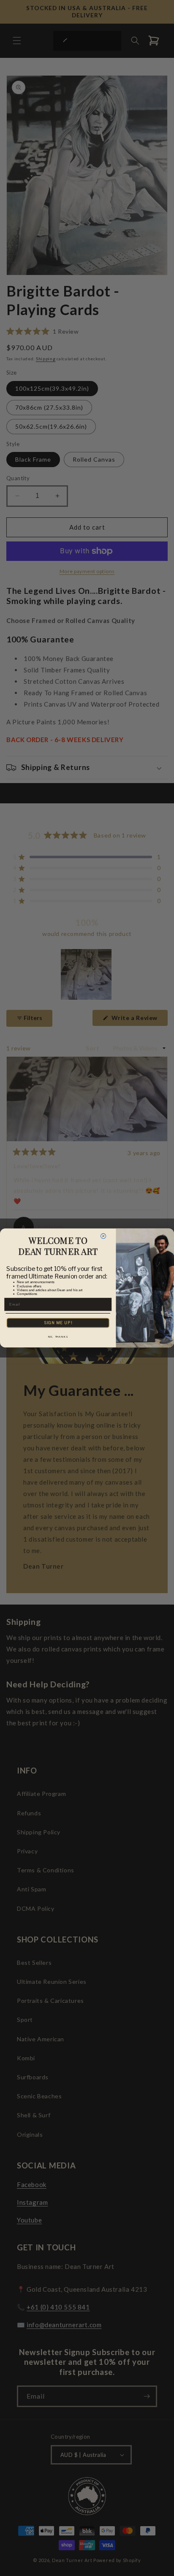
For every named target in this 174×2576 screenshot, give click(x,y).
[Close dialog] (103, 1236)
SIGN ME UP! (58, 1323)
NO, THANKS (58, 1336)
